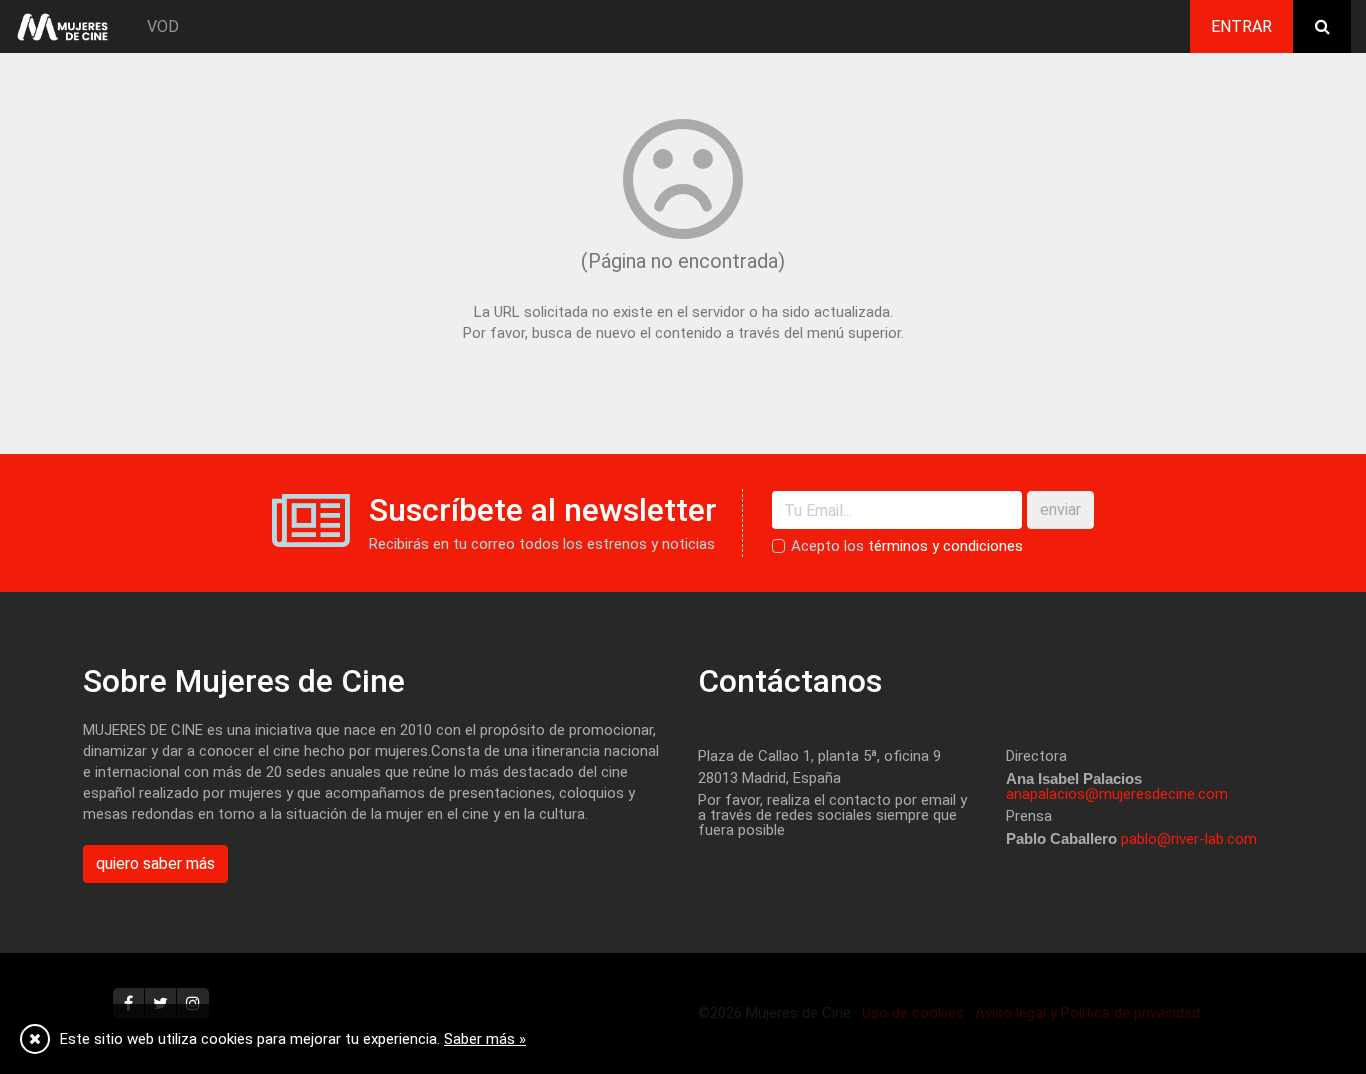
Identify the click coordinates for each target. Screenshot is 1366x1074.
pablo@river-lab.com (1189, 839)
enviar (1060, 509)
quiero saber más (155, 863)
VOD (163, 26)
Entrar (1241, 26)
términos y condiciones (945, 546)
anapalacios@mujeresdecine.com (1117, 794)
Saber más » (485, 1039)
